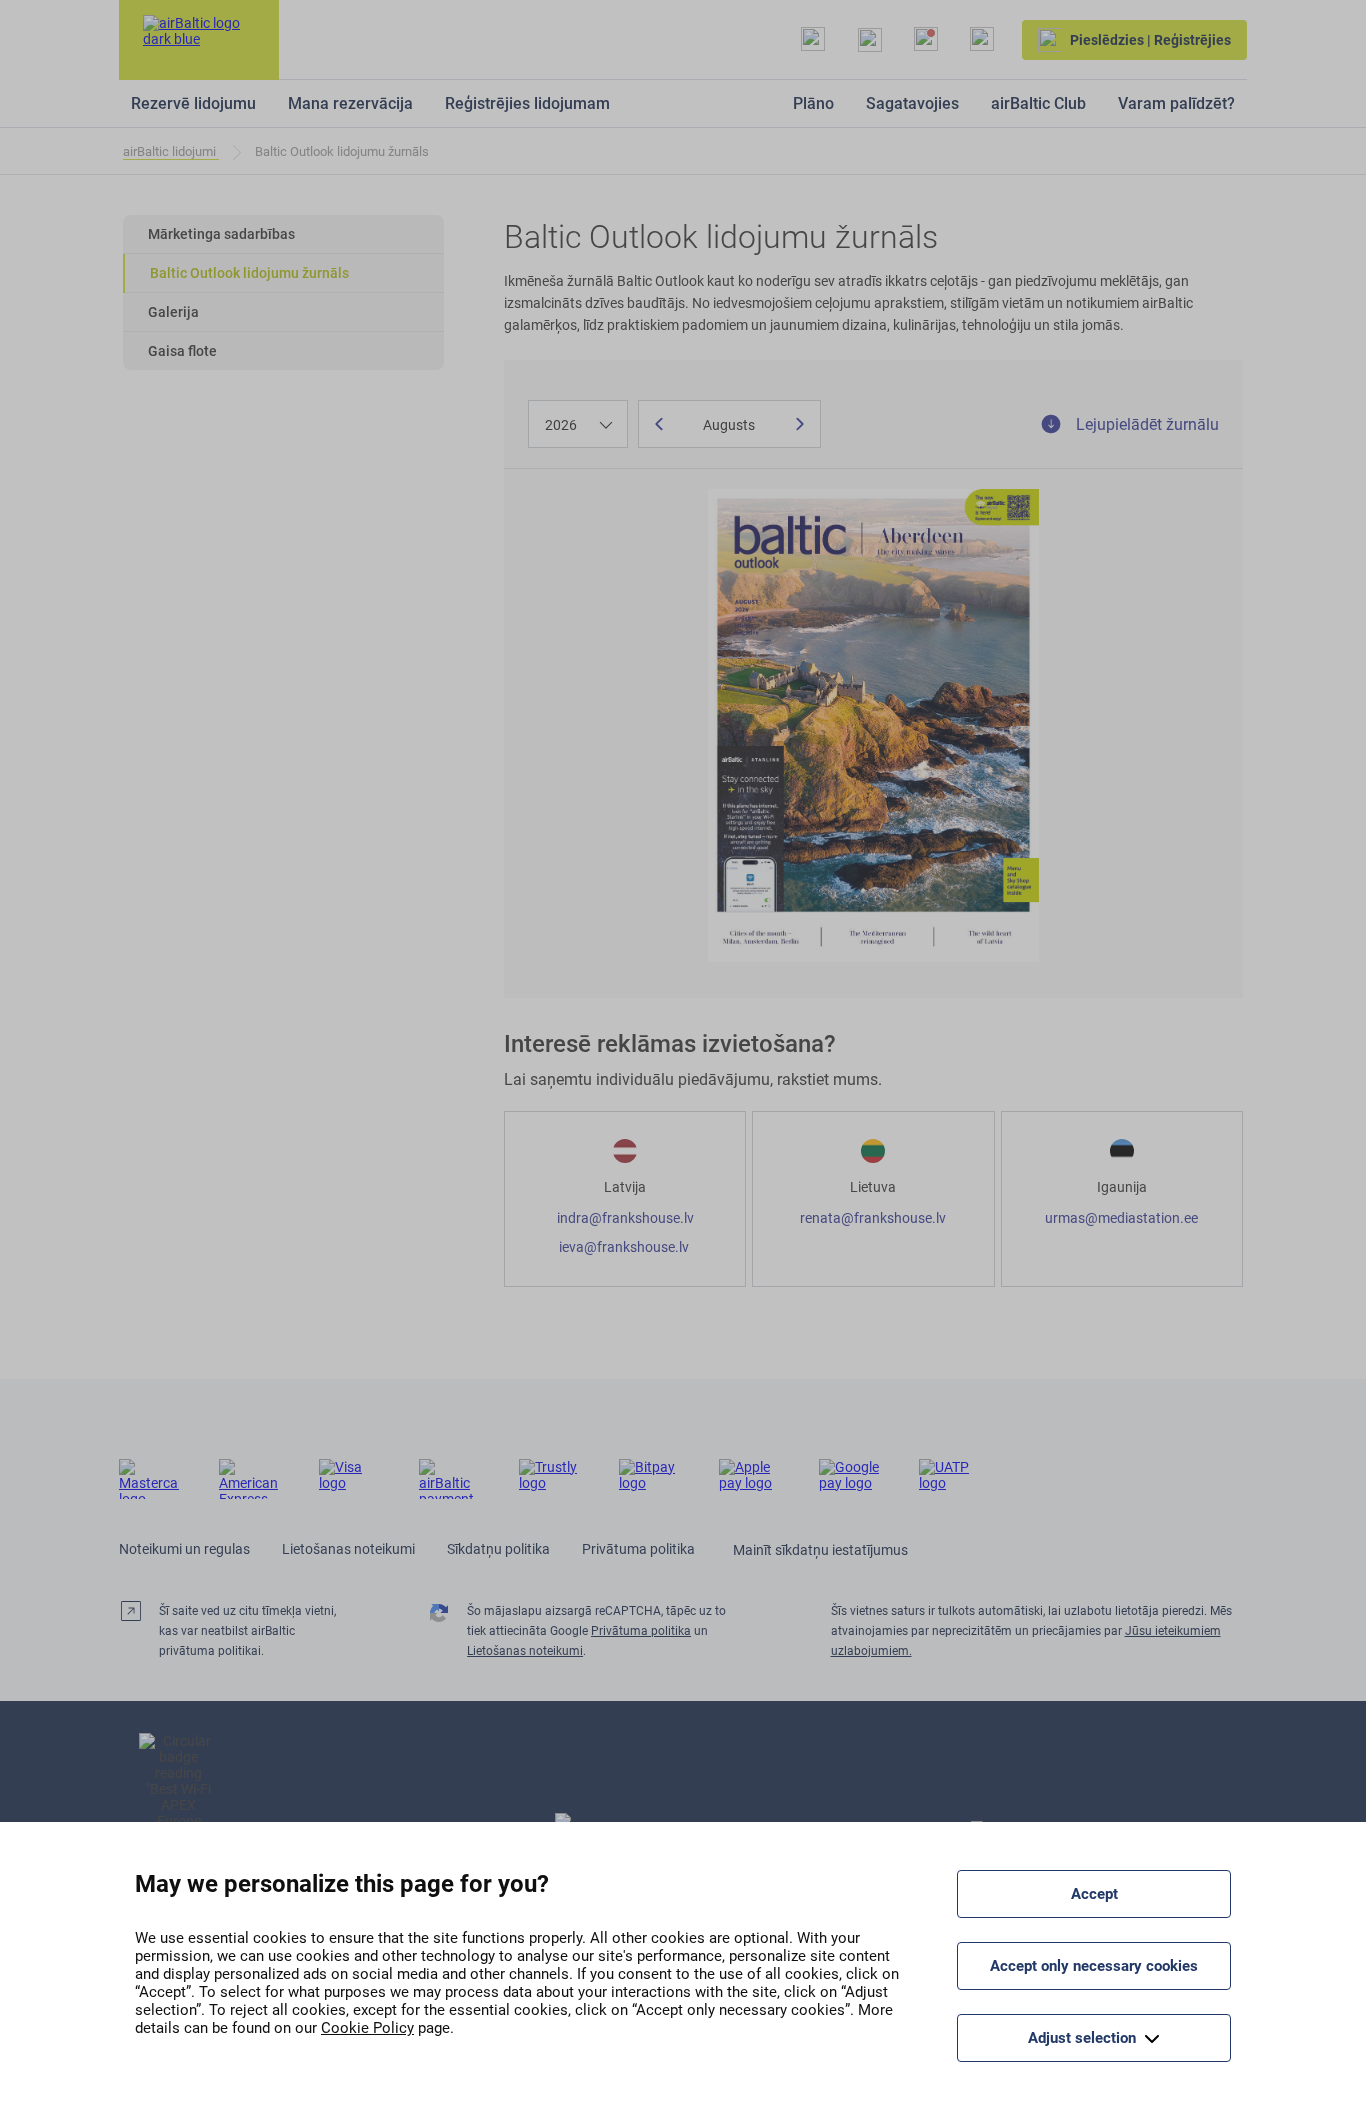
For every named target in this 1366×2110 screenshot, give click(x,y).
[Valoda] (982, 40)
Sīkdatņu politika (498, 1549)
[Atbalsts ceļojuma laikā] (870, 40)
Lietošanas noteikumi (348, 1549)
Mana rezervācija (350, 103)
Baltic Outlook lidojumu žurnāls (249, 273)
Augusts (729, 425)
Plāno (813, 103)
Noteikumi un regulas (184, 1549)
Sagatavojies (912, 103)
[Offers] (926, 40)
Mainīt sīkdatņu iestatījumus (820, 1550)
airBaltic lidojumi (171, 151)
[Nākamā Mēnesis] (800, 424)
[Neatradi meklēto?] (813, 40)
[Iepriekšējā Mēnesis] (659, 424)
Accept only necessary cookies (1094, 1966)
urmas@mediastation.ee (1121, 1218)
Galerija (173, 312)
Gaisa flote (182, 351)
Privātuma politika (638, 1549)
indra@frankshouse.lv (625, 1218)
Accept (1094, 1894)
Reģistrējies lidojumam (527, 103)
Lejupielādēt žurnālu (1145, 424)
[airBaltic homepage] (199, 40)
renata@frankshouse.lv (873, 1218)
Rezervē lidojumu (193, 103)
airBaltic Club (1038, 103)
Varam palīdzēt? (1176, 103)
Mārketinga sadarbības (221, 234)
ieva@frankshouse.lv (625, 1247)
